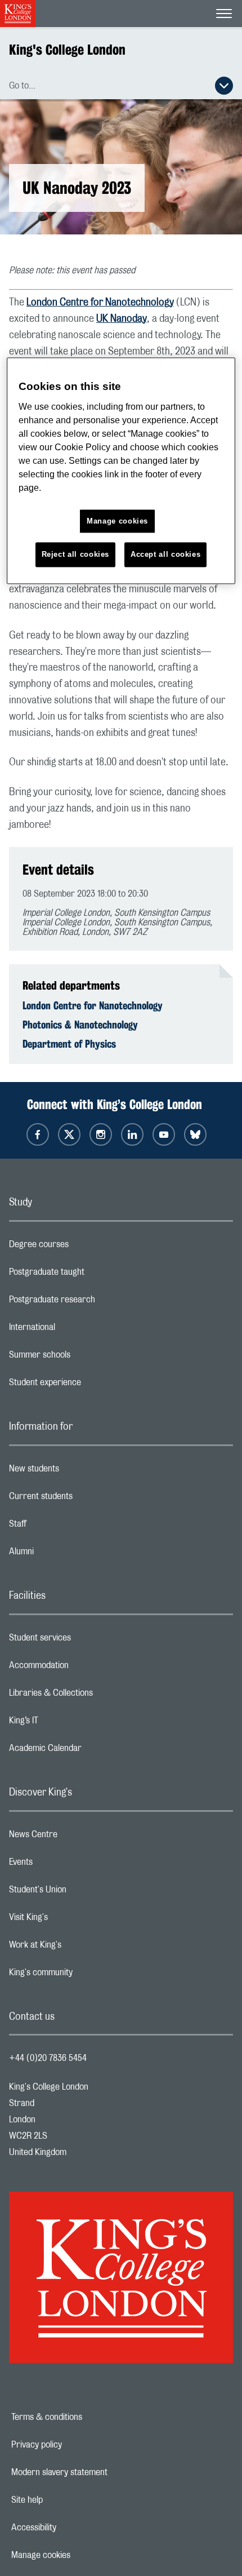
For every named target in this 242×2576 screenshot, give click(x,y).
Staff (62, 1527)
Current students (86, 1499)
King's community (86, 1975)
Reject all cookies (76, 555)
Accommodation (84, 1668)
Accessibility (73, 2528)
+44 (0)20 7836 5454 (48, 2058)
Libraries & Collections (96, 1696)
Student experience (90, 1385)
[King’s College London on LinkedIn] (132, 1134)
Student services (85, 1641)
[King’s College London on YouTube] (164, 1134)
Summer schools (84, 1358)
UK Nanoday (122, 319)
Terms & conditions (86, 2417)
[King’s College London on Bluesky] (195, 1134)
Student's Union (82, 1892)
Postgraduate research (97, 1302)
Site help (66, 2500)
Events (66, 1865)
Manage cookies (80, 2555)
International (77, 1330)
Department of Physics (69, 1044)
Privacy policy (75, 2445)
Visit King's (73, 1920)
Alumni (66, 1554)
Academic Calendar (90, 1751)
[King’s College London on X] (69, 1134)
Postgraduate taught (91, 1275)
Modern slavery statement (98, 2472)
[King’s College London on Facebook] (38, 1134)
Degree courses (84, 1247)
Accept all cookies (166, 555)
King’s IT (68, 1723)
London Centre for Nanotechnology (100, 303)
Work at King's (80, 1948)
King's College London (67, 50)
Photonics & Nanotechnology (80, 1025)
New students (79, 1471)
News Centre (78, 1837)
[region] (121, 471)
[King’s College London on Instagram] (101, 1134)
